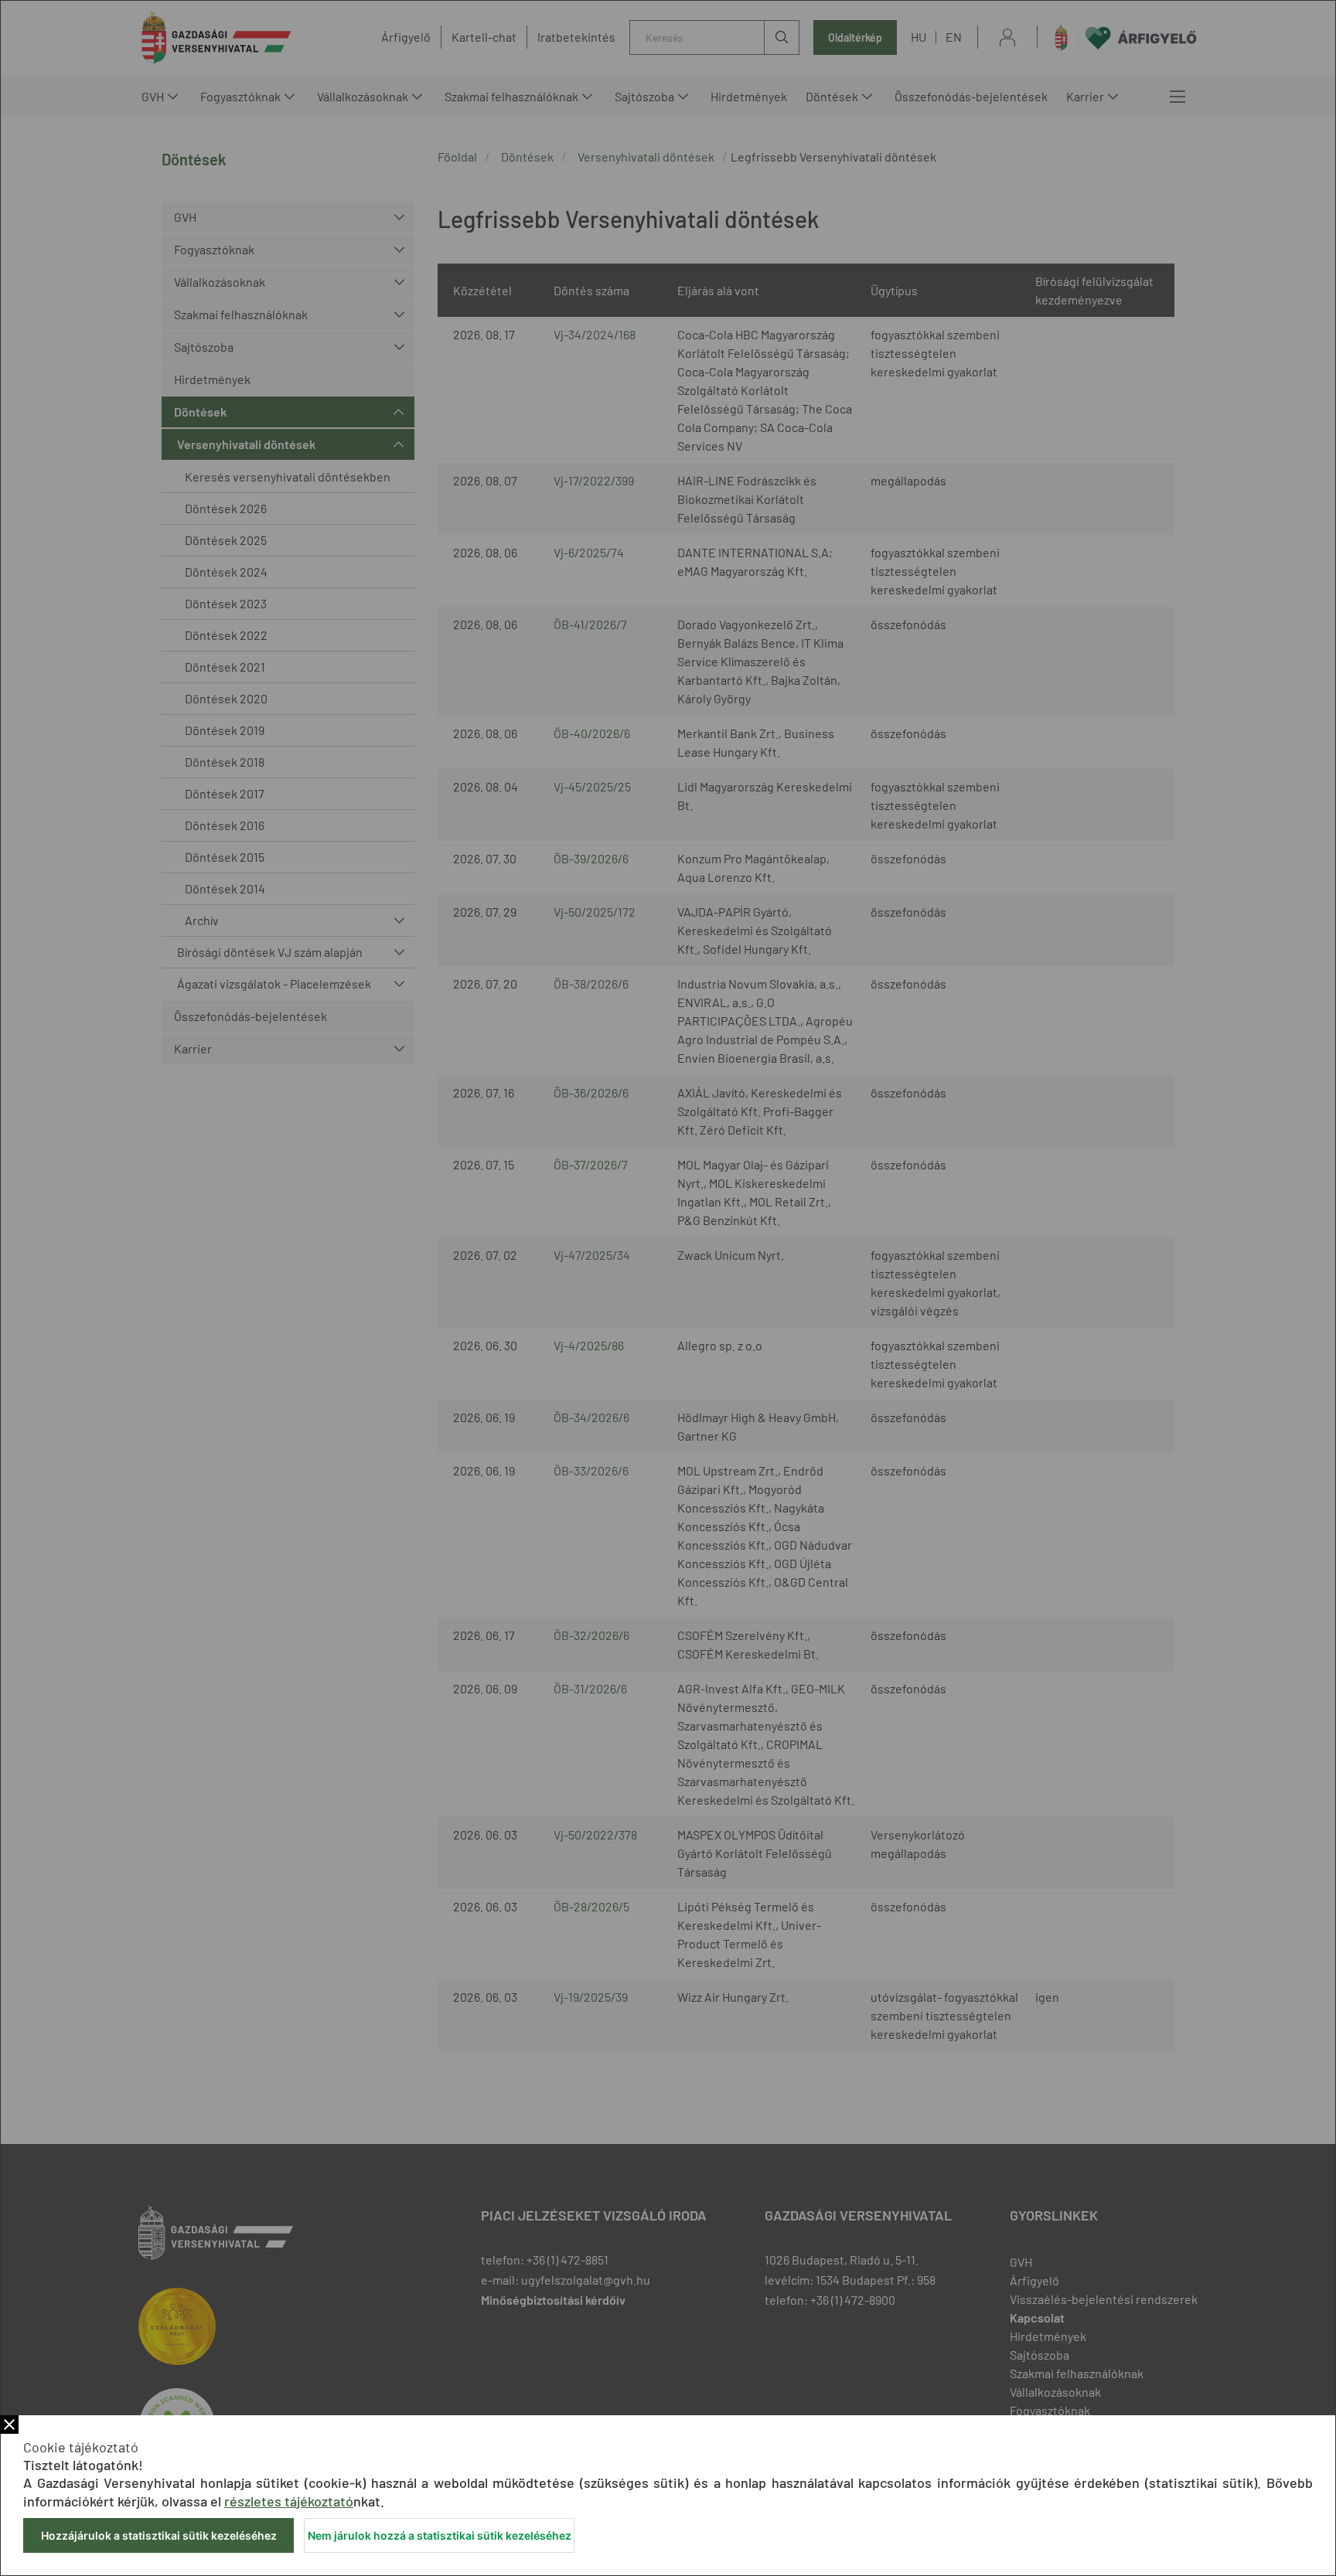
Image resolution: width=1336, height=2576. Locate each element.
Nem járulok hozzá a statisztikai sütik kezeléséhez (440, 2535)
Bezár (9, 2425)
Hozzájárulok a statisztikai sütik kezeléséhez (159, 2535)
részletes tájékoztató (289, 2501)
